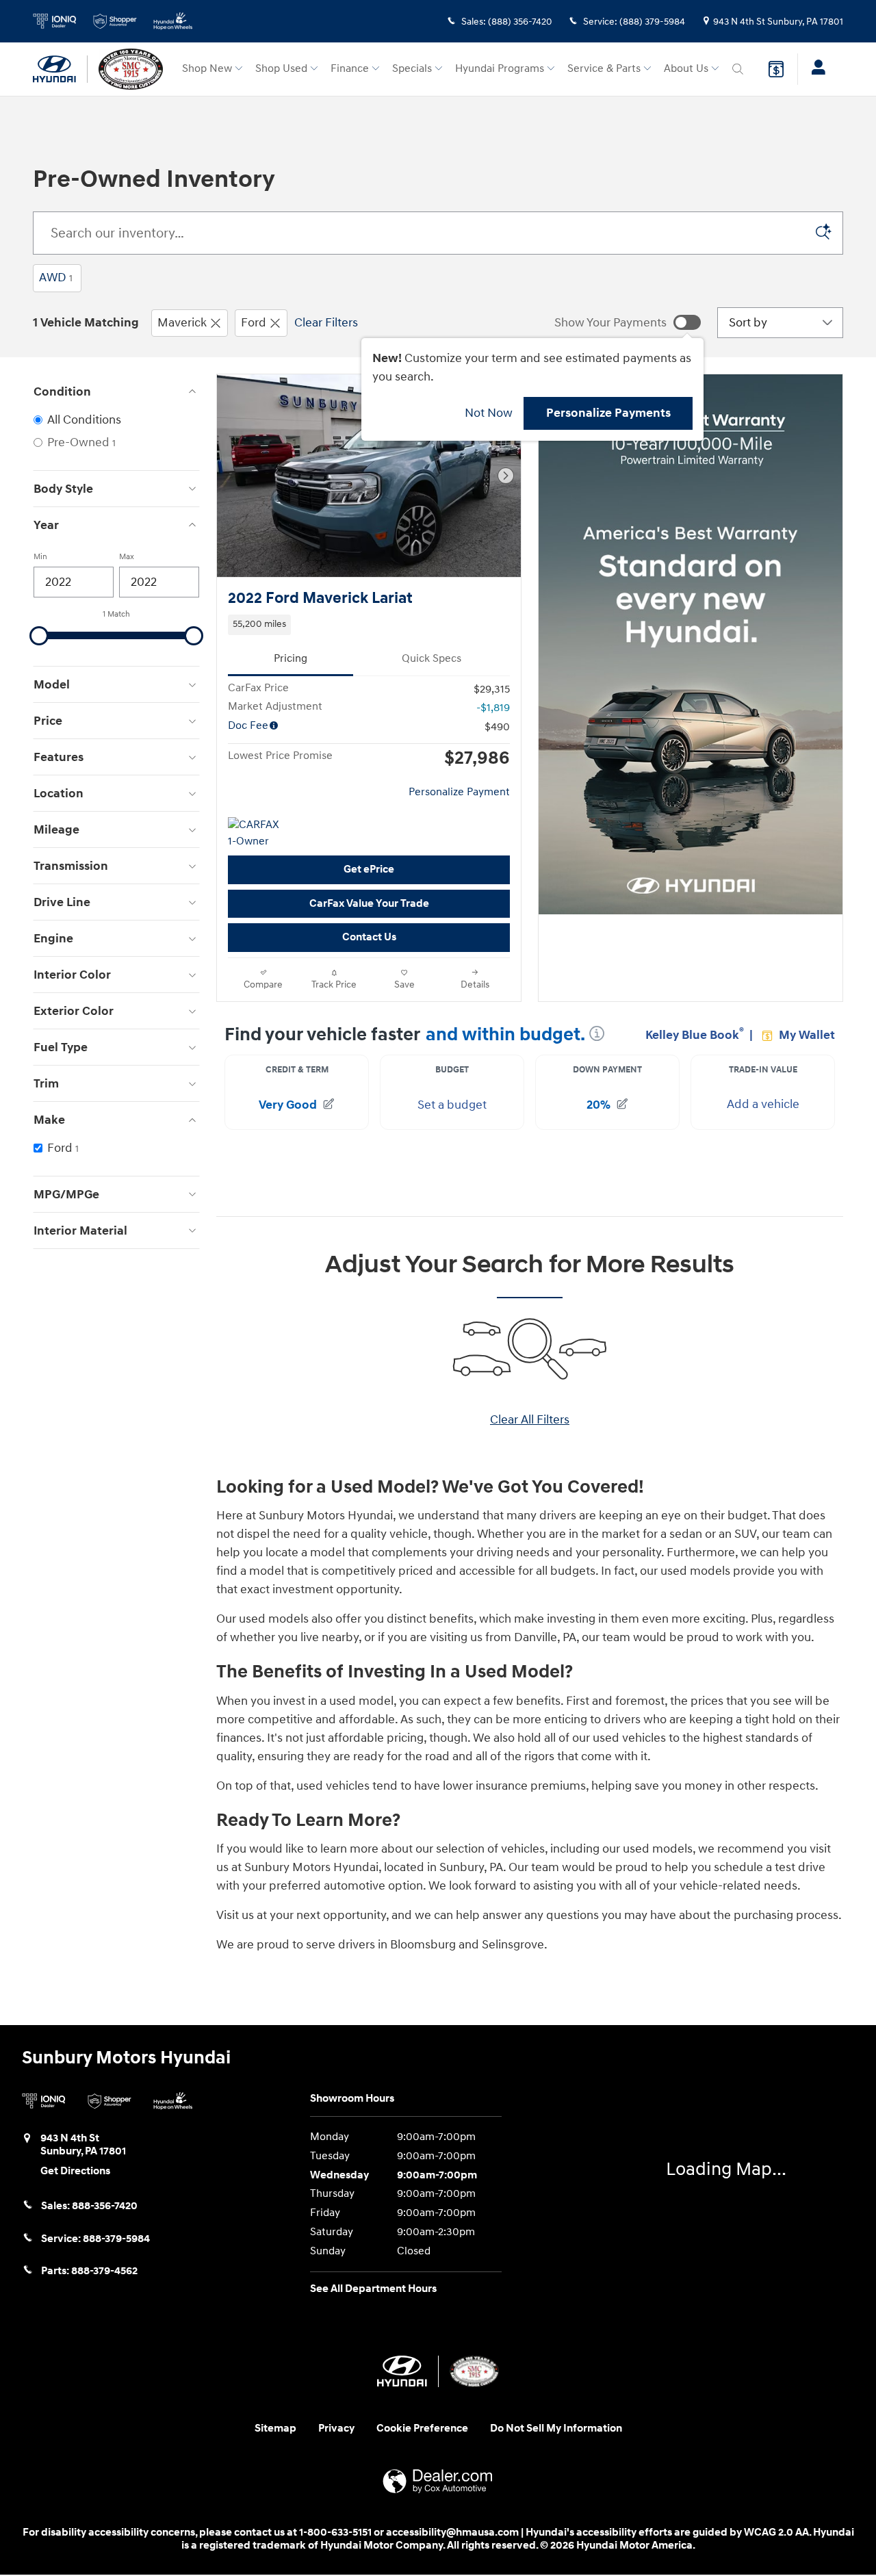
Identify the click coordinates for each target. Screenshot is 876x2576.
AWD (56, 278)
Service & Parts (604, 69)
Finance (350, 69)
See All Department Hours (373, 2289)
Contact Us (369, 937)
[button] (369, 625)
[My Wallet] (776, 69)
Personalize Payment (459, 792)
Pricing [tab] (291, 659)
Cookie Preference (422, 2429)
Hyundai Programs (500, 69)
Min (40, 557)
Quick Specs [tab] (431, 659)
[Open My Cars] (815, 69)
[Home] (60, 69)
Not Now (489, 413)
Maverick (182, 323)
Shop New (207, 69)
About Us (686, 69)
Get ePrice (369, 870)
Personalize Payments (608, 413)
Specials (412, 69)
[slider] (39, 636)
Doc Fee (248, 726)
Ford (254, 323)
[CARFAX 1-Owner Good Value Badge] (254, 834)
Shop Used (281, 69)
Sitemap (275, 2429)
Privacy (336, 2429)
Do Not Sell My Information (556, 2429)
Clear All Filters (530, 1420)
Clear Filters (326, 323)
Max (127, 557)
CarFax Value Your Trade (369, 904)
